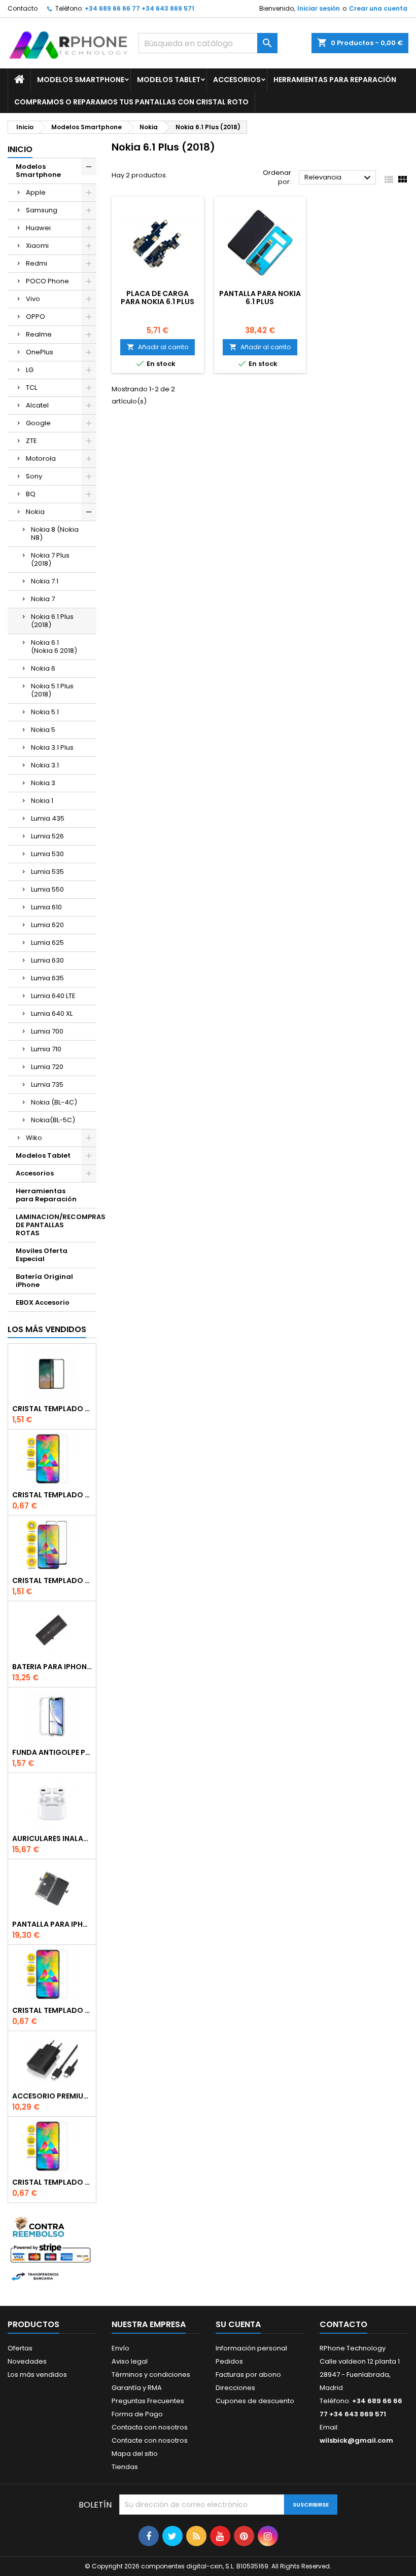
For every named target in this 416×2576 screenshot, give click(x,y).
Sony (34, 476)
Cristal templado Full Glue (52, 1409)
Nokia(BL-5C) (53, 1120)
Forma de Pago (137, 2414)
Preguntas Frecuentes (148, 2401)
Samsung (42, 210)
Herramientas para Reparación (335, 80)
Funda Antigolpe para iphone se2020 (52, 1752)
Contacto (23, 8)
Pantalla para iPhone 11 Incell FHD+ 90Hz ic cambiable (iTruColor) (52, 1924)
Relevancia (339, 178)
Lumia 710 (46, 1049)
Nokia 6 (43, 668)
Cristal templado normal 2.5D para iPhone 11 (52, 2182)
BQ (31, 494)
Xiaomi (37, 246)
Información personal (251, 2348)
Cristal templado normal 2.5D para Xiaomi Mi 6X (52, 1495)
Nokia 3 (43, 783)
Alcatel (37, 405)
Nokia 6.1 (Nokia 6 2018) (54, 647)
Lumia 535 (47, 872)
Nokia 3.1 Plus (52, 747)
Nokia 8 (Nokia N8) (55, 533)
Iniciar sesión (319, 8)
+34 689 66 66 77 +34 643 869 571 (140, 8)
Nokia (35, 512)
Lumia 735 (47, 1084)
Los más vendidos (47, 1329)
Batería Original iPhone (44, 1281)
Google (38, 423)
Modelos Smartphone (81, 80)
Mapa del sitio (135, 2454)
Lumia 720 (47, 1067)
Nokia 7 (43, 599)
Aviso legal (130, 2361)
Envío (120, 2348)
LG (30, 370)
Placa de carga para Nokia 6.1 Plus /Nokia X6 (158, 302)
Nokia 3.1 (45, 765)
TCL (31, 388)
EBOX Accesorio (43, 1302)
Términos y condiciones (151, 2375)
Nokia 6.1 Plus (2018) (52, 621)
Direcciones (235, 2388)
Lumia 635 (47, 978)
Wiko (34, 1138)
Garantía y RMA (137, 2388)
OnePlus (40, 352)
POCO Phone (47, 281)
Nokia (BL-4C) (54, 1102)
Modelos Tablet (169, 80)
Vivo (33, 299)
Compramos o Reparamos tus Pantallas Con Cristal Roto (131, 102)
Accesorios (237, 80)
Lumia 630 (47, 960)
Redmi (37, 263)
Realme (39, 334)
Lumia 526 (47, 836)
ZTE (31, 441)
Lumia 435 (48, 818)
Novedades (27, 2361)
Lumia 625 (47, 943)
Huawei (38, 228)
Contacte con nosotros (150, 2440)
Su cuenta (238, 2324)
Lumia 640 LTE (53, 996)
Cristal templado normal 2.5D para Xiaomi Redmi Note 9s (52, 2010)
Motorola (41, 458)
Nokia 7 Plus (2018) (50, 559)
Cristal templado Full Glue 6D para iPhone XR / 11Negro (52, 1580)
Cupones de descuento (255, 2401)
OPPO (36, 317)
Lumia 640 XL (52, 1014)
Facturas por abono (248, 2375)
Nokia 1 (42, 801)
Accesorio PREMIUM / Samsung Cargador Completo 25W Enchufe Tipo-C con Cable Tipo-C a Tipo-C (52, 2096)
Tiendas (125, 2467)
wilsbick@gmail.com (356, 2440)
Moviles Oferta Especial (42, 1255)
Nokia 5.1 (45, 712)
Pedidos (229, 2361)
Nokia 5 (43, 730)
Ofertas (20, 2348)
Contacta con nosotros (150, 2427)
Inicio (20, 149)
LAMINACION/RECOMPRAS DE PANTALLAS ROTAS (56, 1225)
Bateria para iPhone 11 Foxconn (52, 1667)
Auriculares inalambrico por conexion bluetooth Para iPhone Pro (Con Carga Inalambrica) (52, 1838)
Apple (36, 192)
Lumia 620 (47, 925)
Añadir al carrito (158, 347)
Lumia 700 (47, 1031)
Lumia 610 (46, 907)
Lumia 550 (47, 889)
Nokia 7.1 (45, 581)
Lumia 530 (47, 854)
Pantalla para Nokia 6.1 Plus (260, 298)
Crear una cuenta (378, 8)
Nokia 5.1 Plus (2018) (52, 690)
